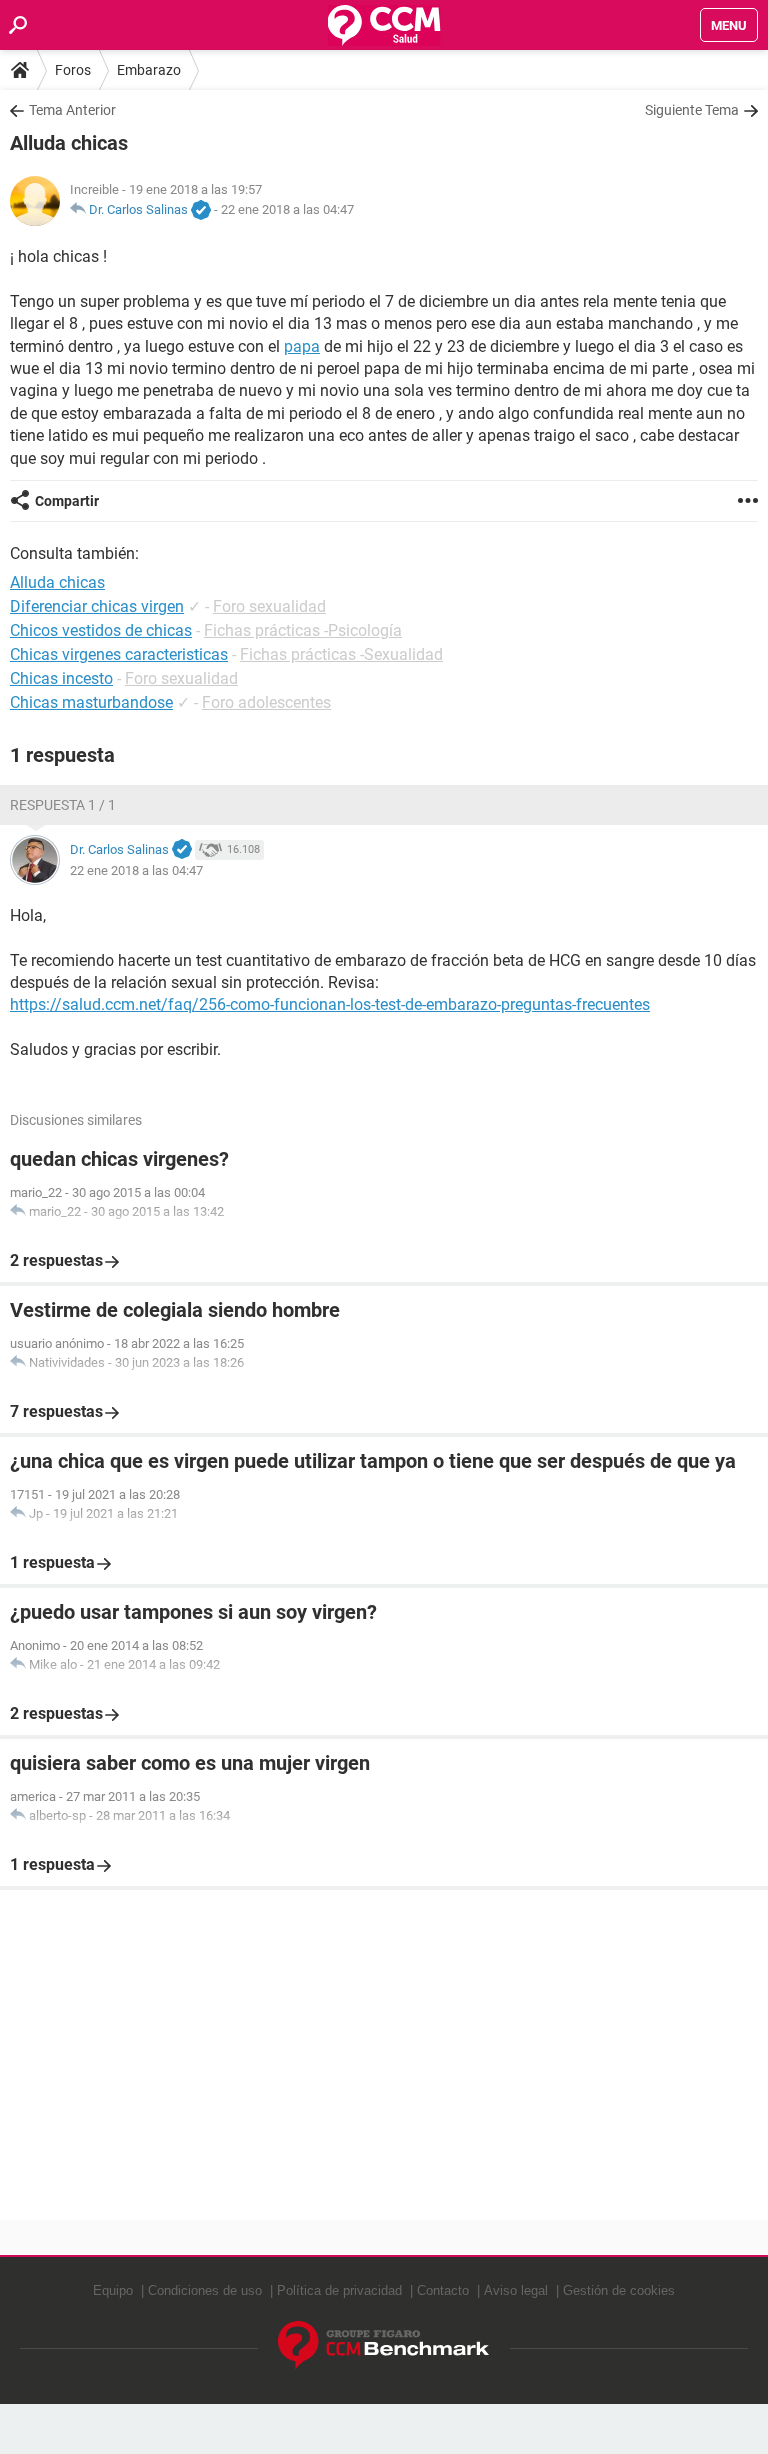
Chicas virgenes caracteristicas (119, 654)
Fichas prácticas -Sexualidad (341, 654)
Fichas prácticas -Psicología (303, 630)
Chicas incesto (61, 678)
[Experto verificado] (201, 211)
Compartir (67, 501)
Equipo (113, 2290)
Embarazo (149, 70)
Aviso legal (516, 2290)
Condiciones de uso (205, 2290)
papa (302, 346)
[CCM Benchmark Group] (384, 2345)
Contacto (443, 2290)
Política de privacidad (339, 2290)
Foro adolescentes (266, 702)
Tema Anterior (72, 110)
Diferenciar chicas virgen (97, 606)
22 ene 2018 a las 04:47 (287, 209)
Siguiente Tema (692, 110)
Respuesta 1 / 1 (63, 805)
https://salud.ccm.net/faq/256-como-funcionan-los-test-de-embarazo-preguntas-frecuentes (330, 1004)
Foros (73, 70)
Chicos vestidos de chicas (101, 630)
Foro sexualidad (269, 606)
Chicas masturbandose (91, 702)
